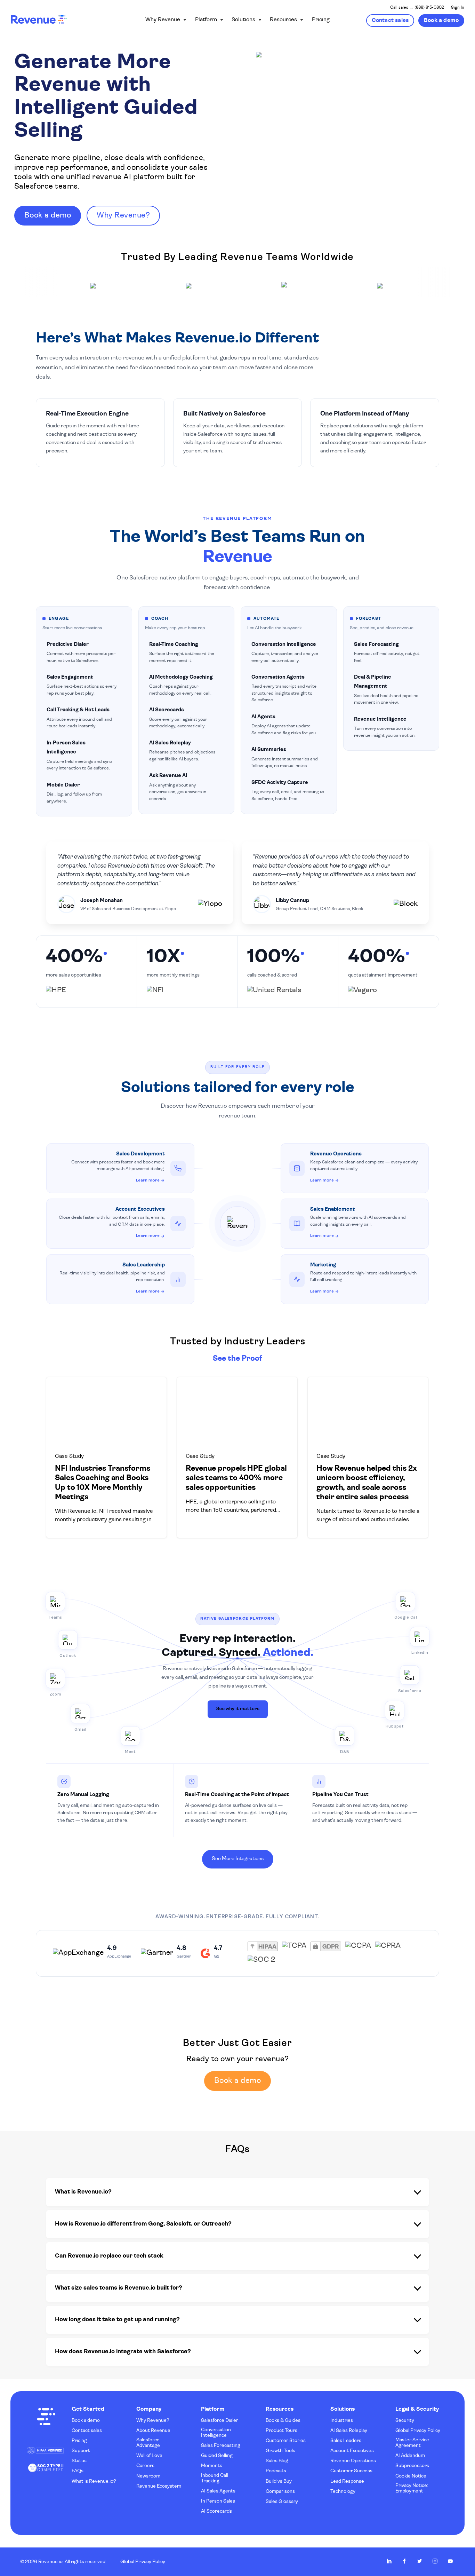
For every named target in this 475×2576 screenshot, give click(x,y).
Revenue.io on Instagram (435, 2561)
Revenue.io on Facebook (404, 2561)
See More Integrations (238, 1859)
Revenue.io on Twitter (420, 2561)
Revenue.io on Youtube (450, 2561)
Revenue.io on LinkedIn (389, 2561)
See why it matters (238, 1709)
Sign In (458, 8)
